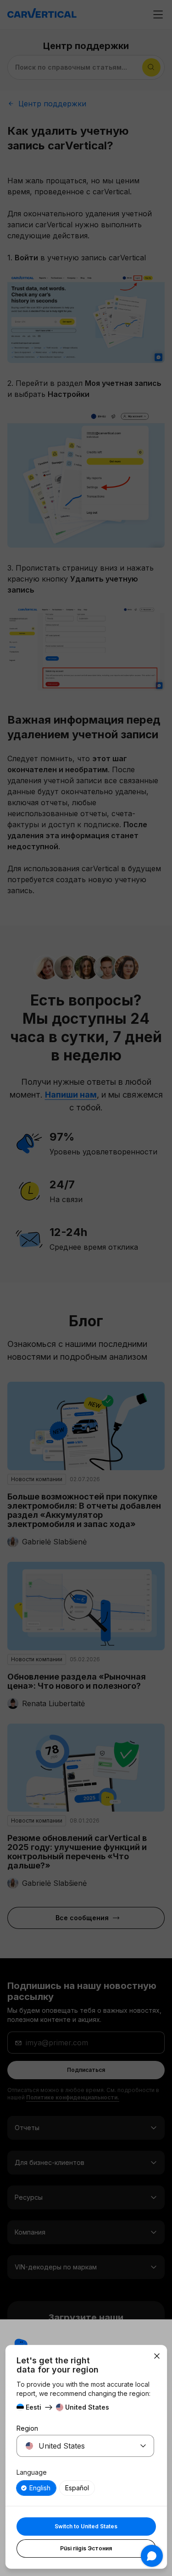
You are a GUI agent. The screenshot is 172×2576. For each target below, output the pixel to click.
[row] (36, 2488)
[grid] (85, 2488)
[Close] (157, 2356)
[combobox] (74, 2446)
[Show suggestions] (143, 2446)
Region (27, 2428)
